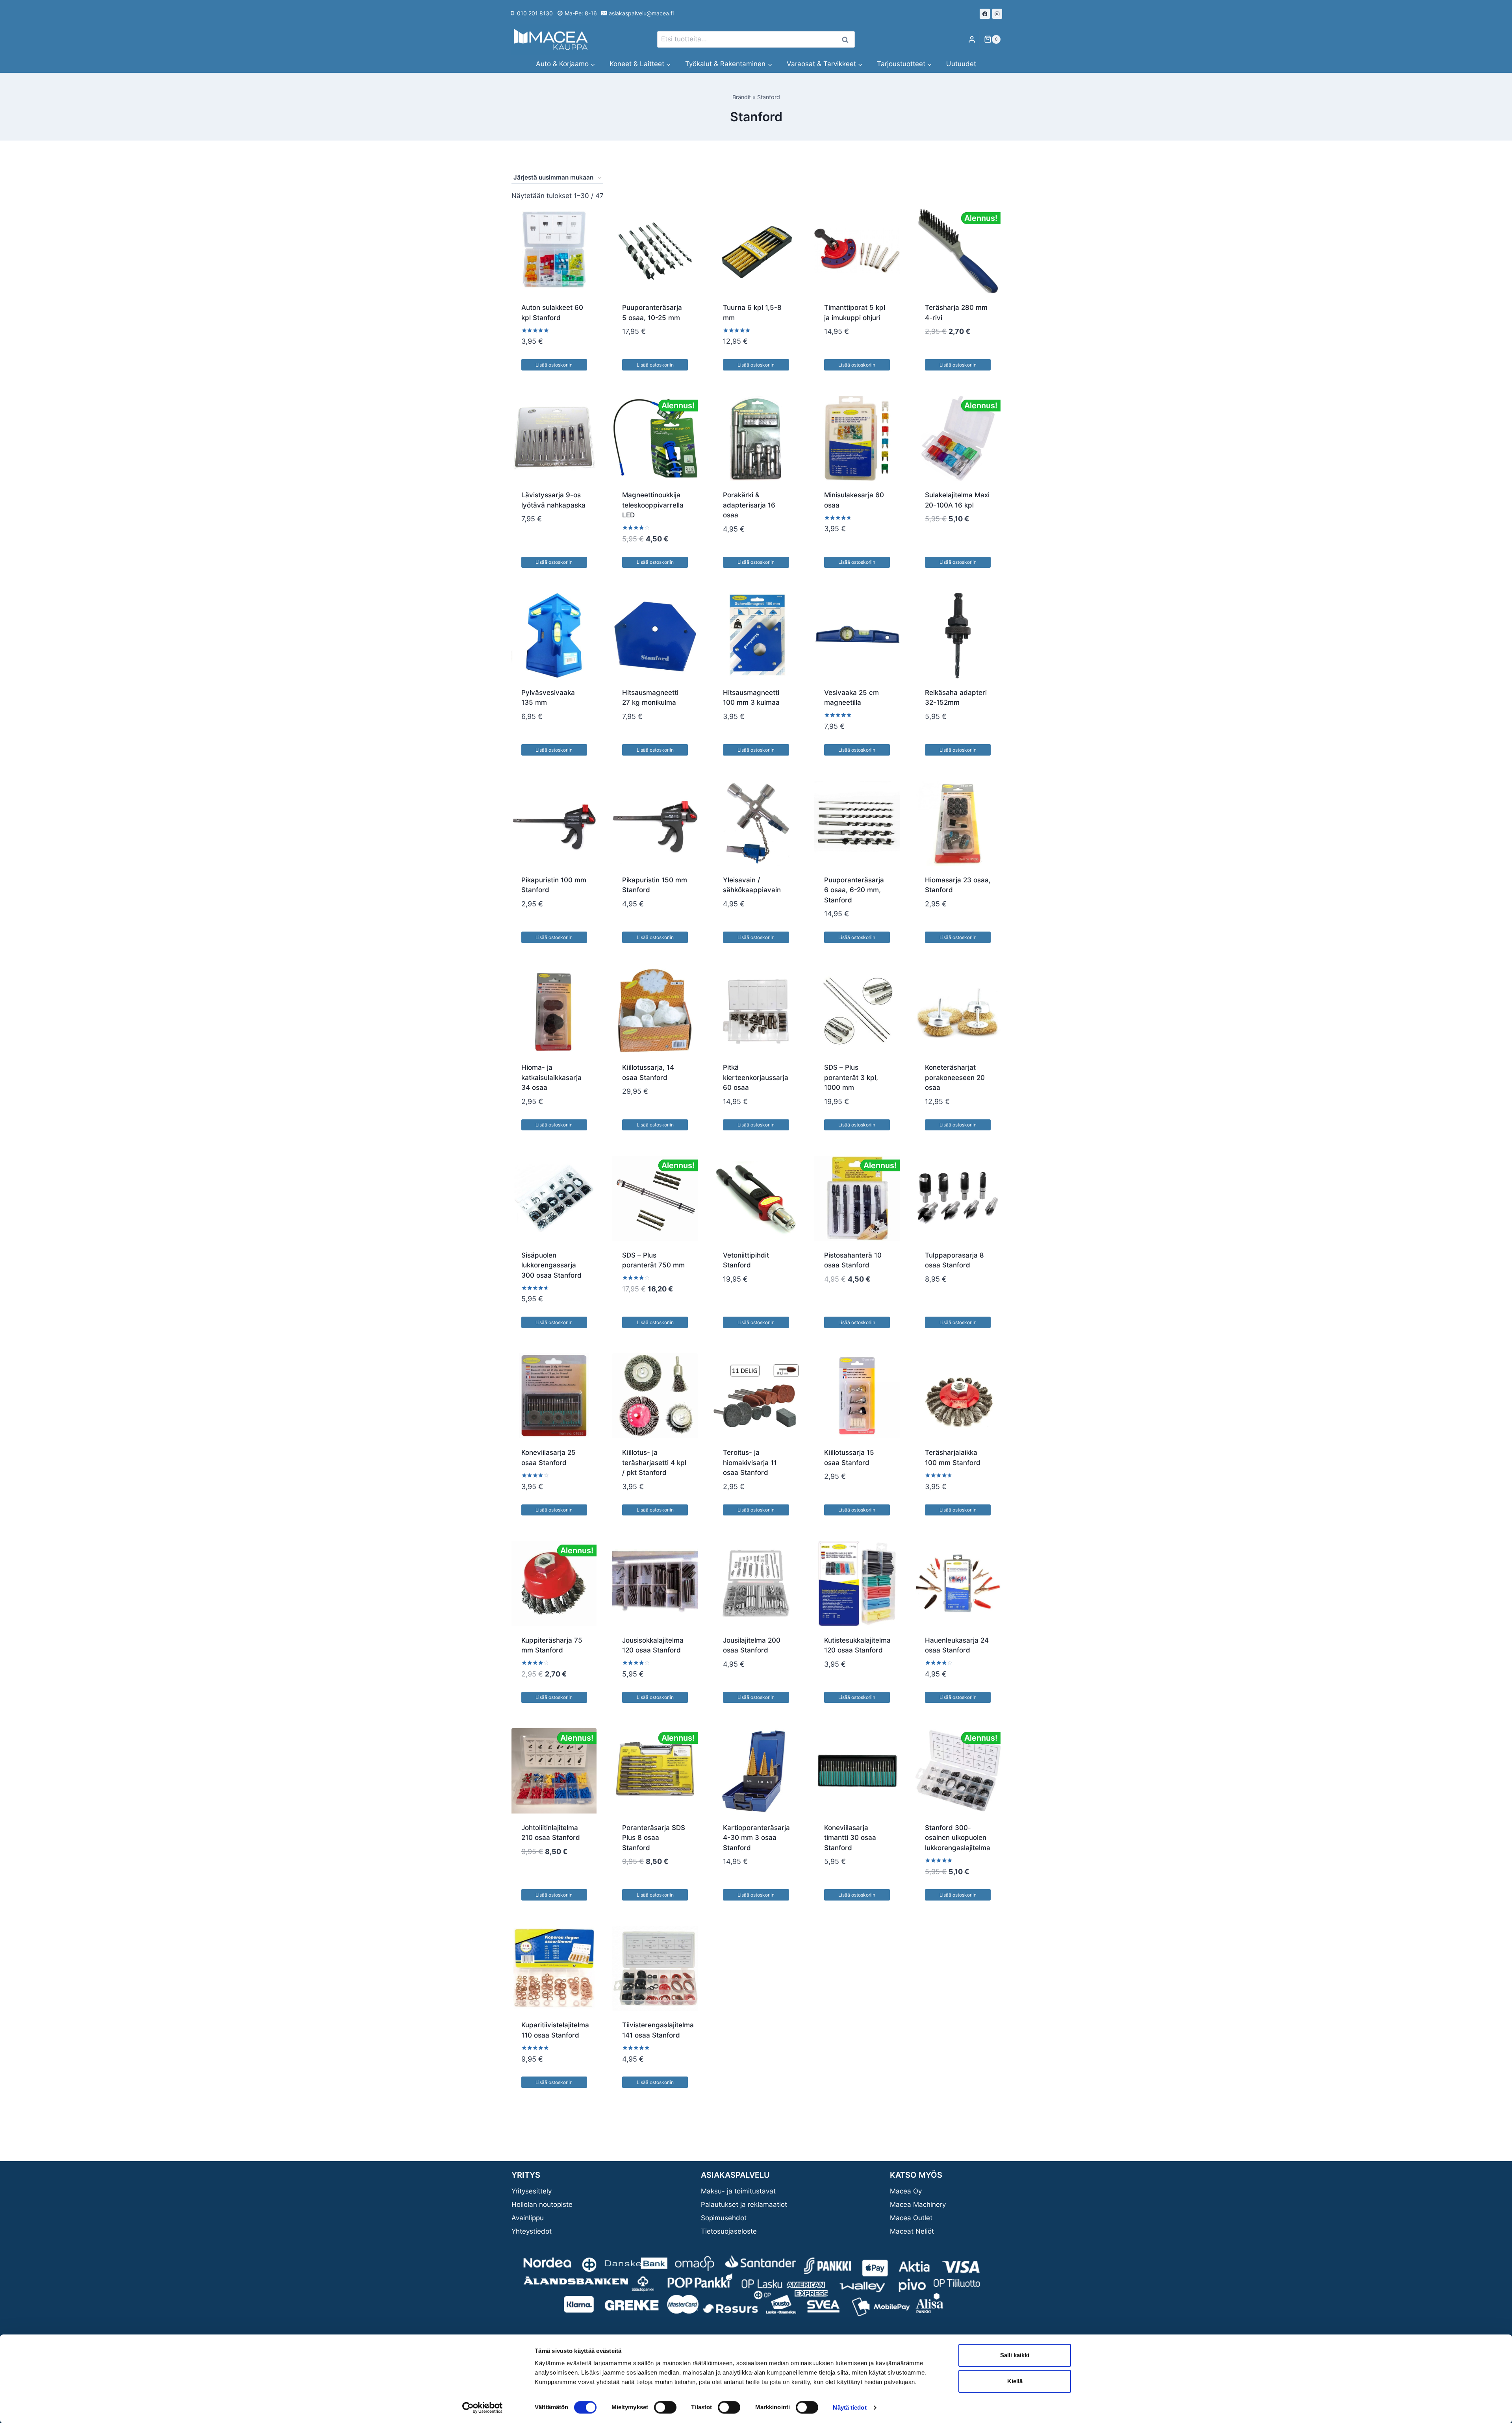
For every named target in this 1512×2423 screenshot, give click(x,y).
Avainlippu (528, 2218)
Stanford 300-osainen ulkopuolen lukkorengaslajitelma (958, 1838)
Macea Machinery (918, 2204)
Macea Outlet (911, 2218)
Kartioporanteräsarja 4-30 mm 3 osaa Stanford (756, 1838)
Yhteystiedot (532, 2231)
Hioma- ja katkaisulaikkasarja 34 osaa (551, 1077)
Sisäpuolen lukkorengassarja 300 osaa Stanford (551, 1265)
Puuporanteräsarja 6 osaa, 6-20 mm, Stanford (854, 890)
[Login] (972, 40)
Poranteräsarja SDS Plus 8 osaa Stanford (654, 1838)
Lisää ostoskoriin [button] (554, 365)
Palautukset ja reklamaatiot (744, 2204)
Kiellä (1015, 2381)
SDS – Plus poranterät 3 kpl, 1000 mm (851, 1077)
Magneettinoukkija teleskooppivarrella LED (653, 505)
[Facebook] (985, 14)
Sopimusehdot (724, 2218)
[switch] (665, 2407)
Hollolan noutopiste (542, 2204)
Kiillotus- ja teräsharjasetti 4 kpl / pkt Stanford (654, 1463)
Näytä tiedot (850, 2407)
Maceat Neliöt (912, 2231)
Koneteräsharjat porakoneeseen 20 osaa (955, 1077)
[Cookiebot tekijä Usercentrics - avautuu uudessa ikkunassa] (483, 2408)
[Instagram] (997, 14)
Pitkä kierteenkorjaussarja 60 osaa (756, 1077)
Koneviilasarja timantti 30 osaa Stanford (850, 1838)
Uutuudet (961, 64)
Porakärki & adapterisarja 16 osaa (749, 505)
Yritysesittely (532, 2191)
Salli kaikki (1015, 2355)
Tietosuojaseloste (729, 2231)
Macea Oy (906, 2191)
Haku (847, 40)
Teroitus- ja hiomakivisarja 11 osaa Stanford (750, 1463)
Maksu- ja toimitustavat (738, 2191)
